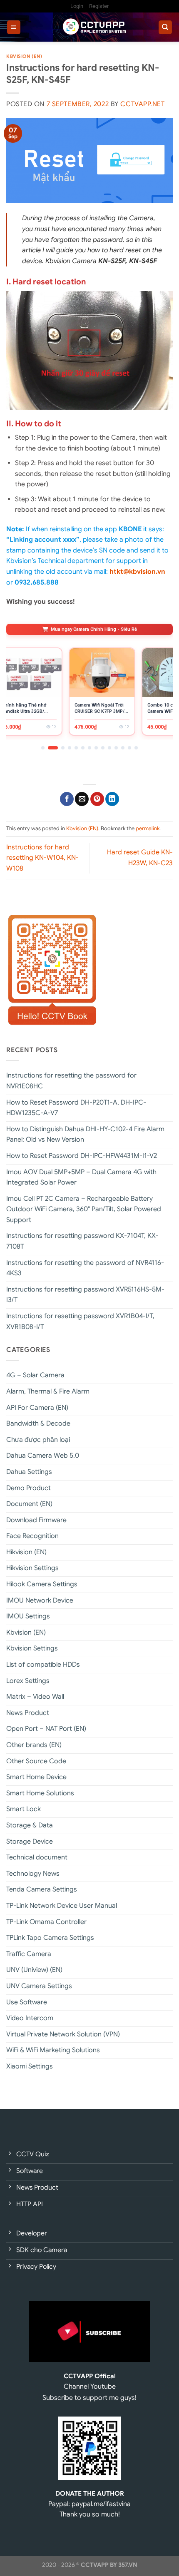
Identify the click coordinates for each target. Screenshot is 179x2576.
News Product (28, 1713)
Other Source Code (36, 1761)
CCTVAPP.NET (142, 104)
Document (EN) (29, 1504)
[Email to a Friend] (82, 799)
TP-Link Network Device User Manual (62, 1906)
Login (77, 6)
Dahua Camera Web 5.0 (43, 1456)
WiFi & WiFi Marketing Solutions (53, 2050)
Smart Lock (24, 1809)
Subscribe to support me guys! (89, 2398)
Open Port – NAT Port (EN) (46, 1729)
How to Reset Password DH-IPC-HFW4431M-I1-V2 (82, 1156)
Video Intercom (30, 2018)
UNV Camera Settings (39, 1986)
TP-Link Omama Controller (46, 1922)
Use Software (27, 2002)
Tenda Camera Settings (42, 1889)
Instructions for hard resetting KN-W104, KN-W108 (42, 858)
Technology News (33, 1874)
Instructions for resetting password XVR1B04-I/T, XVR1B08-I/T (80, 1322)
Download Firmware (36, 1520)
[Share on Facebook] (67, 799)
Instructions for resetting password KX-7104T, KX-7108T (82, 1241)
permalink (148, 829)
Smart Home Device (36, 1777)
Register (99, 6)
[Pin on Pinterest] (97, 799)
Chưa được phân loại (38, 1440)
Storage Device (30, 1842)
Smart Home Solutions (40, 1793)
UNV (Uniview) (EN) (34, 1970)
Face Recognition (32, 1536)
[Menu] (14, 27)
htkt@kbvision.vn (137, 572)
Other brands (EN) (34, 1745)
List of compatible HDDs (43, 1665)
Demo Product (29, 1488)
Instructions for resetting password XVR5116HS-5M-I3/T (85, 1295)
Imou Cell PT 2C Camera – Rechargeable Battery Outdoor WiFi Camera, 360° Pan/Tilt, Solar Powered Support (84, 1209)
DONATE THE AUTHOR (90, 2493)
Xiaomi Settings (30, 2066)
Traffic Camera (29, 1954)
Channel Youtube (90, 2387)
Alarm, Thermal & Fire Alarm (48, 1391)
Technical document (37, 1857)
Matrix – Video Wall (35, 1697)
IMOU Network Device (40, 1600)
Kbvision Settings (32, 1648)
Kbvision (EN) (24, 56)
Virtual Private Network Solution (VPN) (63, 2034)
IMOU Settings (28, 1616)
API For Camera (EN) (37, 1408)
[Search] (165, 27)
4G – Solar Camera (35, 1375)
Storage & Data (30, 1825)
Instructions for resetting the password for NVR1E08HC (71, 1081)
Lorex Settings (28, 1681)
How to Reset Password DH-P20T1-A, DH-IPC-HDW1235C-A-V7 (76, 1108)
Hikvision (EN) (26, 1552)
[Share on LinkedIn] (112, 799)
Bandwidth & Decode (38, 1424)
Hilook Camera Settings (42, 1584)
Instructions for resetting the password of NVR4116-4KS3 (85, 1268)
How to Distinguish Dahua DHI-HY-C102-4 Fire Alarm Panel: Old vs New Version (85, 1135)
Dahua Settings (29, 1472)
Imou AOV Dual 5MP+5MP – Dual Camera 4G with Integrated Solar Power (81, 1177)
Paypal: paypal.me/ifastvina (89, 2504)
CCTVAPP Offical (90, 2376)
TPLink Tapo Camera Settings (50, 1938)
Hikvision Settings (32, 1568)
